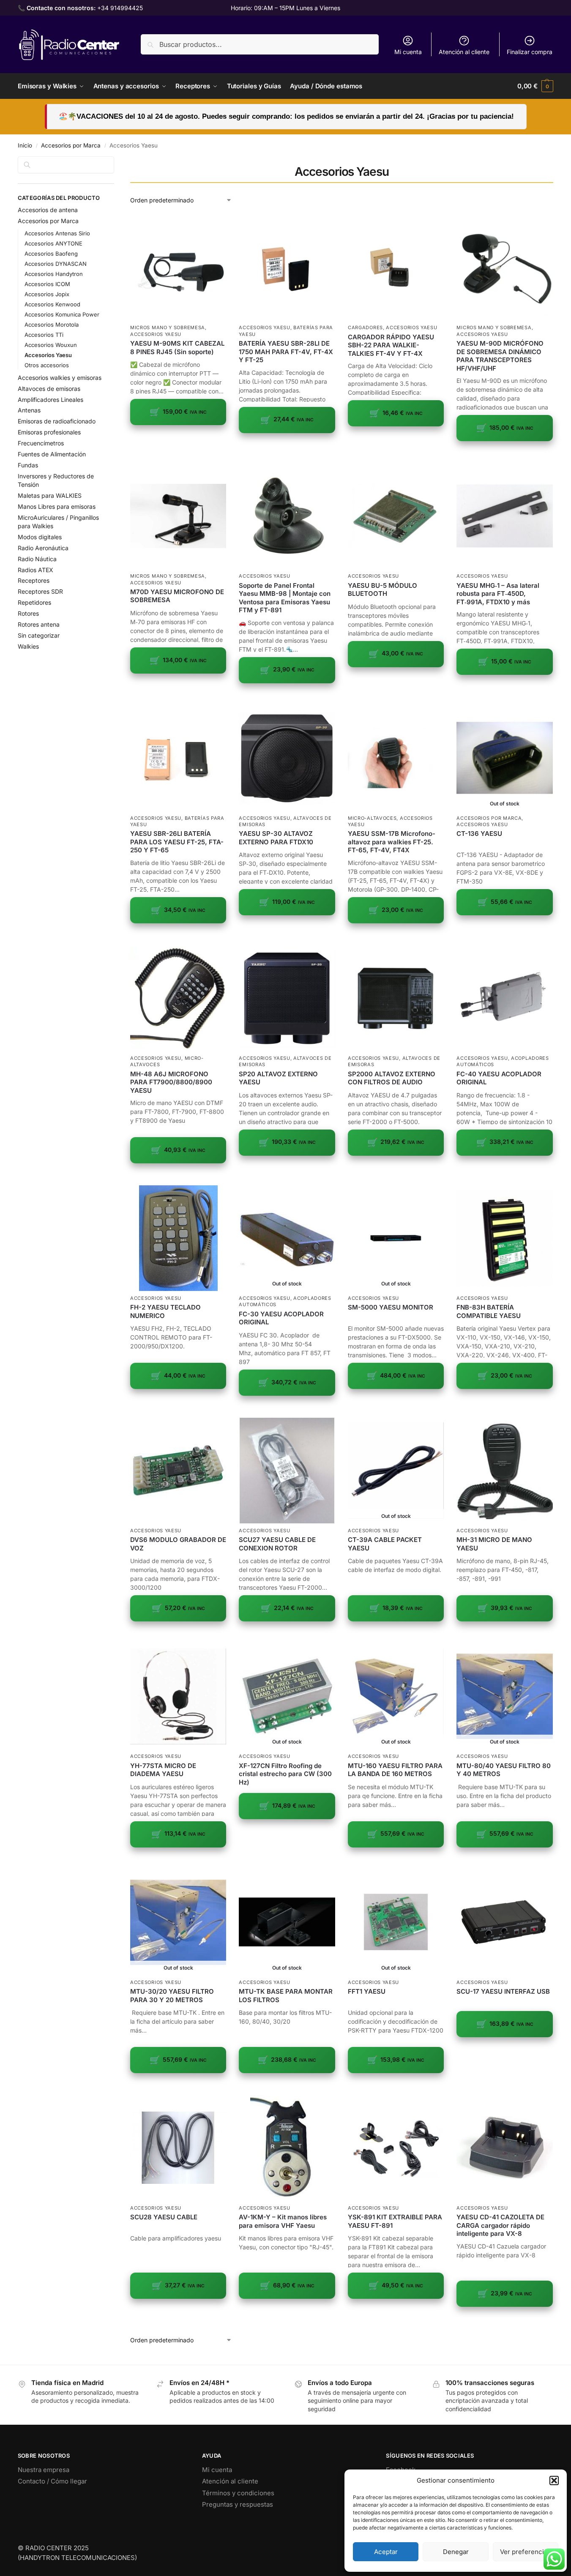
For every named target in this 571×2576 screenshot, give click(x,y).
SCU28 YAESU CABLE (164, 2217)
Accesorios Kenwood (52, 304)
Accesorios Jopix (47, 294)
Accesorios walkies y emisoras (60, 378)
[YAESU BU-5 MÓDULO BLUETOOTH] (396, 516)
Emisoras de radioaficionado (57, 421)
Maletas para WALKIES (50, 495)
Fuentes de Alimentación (52, 454)
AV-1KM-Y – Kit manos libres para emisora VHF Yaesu (283, 2221)
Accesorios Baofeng (51, 254)
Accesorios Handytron (54, 274)
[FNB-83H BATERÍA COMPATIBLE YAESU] (504, 1238)
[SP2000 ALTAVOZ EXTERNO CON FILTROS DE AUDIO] (396, 998)
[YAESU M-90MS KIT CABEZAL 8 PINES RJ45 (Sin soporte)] (178, 267)
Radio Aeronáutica (43, 548)
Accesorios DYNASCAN (56, 264)
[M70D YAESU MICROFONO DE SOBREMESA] (178, 516)
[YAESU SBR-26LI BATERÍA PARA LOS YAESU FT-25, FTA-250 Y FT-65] (178, 758)
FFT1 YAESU (367, 1991)
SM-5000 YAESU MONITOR (391, 1307)
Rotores (28, 613)
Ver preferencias (525, 2552)
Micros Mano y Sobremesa (168, 327)
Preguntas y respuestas (238, 2504)
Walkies (28, 646)
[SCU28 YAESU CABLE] (178, 2148)
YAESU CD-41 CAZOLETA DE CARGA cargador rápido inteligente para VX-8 (500, 2225)
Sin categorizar (39, 635)
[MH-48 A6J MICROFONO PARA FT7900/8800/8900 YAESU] (178, 998)
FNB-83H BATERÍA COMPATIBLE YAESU (489, 1311)
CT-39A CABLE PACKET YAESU (385, 1544)
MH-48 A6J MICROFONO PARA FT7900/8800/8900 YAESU (171, 1082)
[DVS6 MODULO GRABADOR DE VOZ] (178, 1471)
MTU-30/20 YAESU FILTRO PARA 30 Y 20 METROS (172, 1996)
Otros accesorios (47, 365)
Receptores (34, 580)
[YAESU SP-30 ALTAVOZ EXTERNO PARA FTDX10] (287, 758)
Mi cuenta (408, 52)
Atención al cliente (464, 52)
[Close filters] (117, 161)
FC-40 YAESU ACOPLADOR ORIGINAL (499, 1078)
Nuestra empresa (44, 2470)
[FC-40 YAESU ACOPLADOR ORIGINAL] (504, 998)
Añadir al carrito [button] (178, 438)
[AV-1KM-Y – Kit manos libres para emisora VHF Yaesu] (287, 2148)
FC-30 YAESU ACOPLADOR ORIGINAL (281, 1318)
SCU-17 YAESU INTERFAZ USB (503, 1991)
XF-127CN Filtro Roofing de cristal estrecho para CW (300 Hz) (285, 1774)
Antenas (29, 410)
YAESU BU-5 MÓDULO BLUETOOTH (382, 590)
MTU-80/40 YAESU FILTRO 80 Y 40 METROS (504, 1770)
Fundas (28, 465)
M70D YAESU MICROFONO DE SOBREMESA (177, 596)
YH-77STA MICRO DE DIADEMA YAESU (163, 1770)
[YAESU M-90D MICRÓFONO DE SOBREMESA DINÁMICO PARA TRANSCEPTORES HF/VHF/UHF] (504, 267)
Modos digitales (40, 537)
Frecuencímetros (41, 443)
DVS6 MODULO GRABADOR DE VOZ (178, 1544)
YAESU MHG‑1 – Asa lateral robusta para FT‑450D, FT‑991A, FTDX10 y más (498, 594)
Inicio (25, 145)
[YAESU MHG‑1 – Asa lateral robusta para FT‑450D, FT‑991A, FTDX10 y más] (504, 516)
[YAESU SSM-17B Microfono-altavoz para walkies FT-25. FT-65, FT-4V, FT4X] (396, 758)
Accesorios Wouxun (51, 345)
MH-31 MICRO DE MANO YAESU (494, 1544)
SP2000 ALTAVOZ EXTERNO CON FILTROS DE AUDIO (392, 1078)
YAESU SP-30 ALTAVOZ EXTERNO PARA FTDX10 (276, 838)
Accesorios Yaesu (156, 334)
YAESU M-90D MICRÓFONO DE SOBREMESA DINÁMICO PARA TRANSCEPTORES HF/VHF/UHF (500, 356)
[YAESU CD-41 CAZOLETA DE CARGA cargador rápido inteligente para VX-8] (504, 2148)
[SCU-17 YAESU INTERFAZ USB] (504, 1922)
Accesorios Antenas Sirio (57, 233)
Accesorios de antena (48, 210)
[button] (554, 2480)
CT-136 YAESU (479, 834)
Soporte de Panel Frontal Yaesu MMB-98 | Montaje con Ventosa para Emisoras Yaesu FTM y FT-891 (285, 598)
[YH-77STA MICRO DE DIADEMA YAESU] (178, 1696)
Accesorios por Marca (71, 145)
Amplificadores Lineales (51, 400)
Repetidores (34, 602)
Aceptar (386, 2552)
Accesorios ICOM (47, 284)
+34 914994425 (120, 8)
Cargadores (365, 327)
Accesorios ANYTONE (53, 243)
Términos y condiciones (238, 2493)
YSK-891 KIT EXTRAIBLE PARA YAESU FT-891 (395, 2221)
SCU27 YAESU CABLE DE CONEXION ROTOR (277, 1544)
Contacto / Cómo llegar (52, 2481)
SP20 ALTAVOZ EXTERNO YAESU (278, 1078)
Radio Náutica (37, 559)
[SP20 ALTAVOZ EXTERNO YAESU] (287, 998)
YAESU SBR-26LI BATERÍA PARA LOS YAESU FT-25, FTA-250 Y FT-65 (177, 842)
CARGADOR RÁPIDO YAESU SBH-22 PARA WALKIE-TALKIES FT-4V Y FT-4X (391, 345)
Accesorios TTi (44, 335)
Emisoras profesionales (49, 432)
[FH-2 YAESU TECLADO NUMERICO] (178, 1238)
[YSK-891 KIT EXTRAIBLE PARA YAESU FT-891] (396, 2148)
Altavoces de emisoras (49, 389)
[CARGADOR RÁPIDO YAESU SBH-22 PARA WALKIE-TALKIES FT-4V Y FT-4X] (396, 267)
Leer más (505, 929)
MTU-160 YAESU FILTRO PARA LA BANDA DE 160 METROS (395, 1770)
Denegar (456, 2552)
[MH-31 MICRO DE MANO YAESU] (504, 1471)
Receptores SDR (40, 591)
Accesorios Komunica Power (62, 314)
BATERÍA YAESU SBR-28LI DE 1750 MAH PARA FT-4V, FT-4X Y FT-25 (286, 352)
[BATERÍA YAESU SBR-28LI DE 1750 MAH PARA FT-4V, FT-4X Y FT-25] (287, 267)
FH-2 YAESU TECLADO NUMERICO (165, 1311)
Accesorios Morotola (52, 325)
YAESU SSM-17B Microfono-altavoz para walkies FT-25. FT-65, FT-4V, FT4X (392, 842)
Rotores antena (39, 624)
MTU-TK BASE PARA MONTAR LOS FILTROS (286, 1996)
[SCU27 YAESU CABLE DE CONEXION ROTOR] (287, 1471)
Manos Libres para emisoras (57, 506)
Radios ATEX (36, 570)
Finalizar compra (530, 52)
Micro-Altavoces (372, 818)
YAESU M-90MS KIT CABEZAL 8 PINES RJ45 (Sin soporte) (177, 348)
